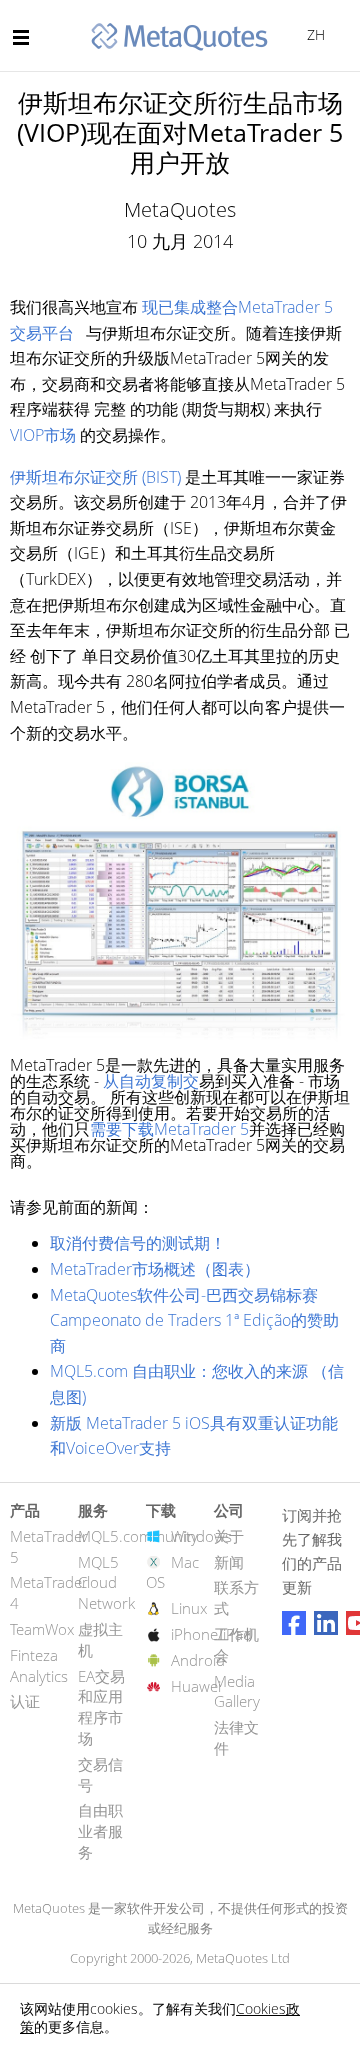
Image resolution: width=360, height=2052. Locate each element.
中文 (312, 34)
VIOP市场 (43, 435)
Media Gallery (237, 1691)
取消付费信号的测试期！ (138, 1243)
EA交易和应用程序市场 (101, 1707)
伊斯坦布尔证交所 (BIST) (95, 477)
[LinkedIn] (326, 1623)
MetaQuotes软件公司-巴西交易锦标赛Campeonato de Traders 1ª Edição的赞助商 (194, 1320)
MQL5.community (138, 1536)
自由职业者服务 (100, 1831)
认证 (25, 1701)
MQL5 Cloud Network (106, 1583)
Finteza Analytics (39, 1665)
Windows (201, 1536)
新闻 (229, 1562)
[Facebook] (294, 1623)
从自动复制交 (151, 1081)
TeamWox (42, 1629)
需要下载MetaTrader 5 (169, 1129)
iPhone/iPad (211, 1634)
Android (198, 1660)
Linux (189, 1608)
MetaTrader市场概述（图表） (155, 1269)
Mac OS (172, 1572)
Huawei (196, 1686)
